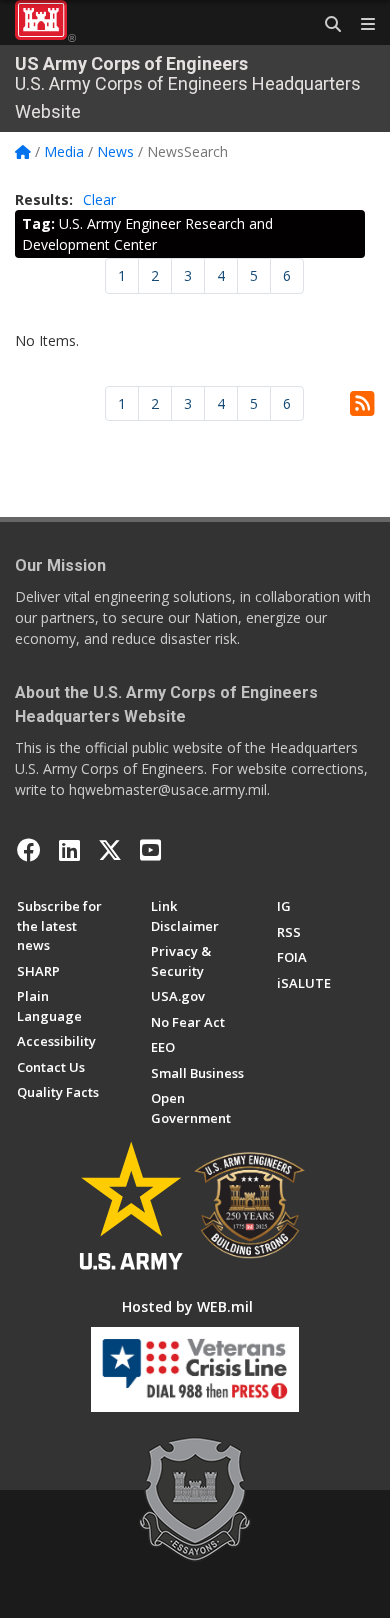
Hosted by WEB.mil (187, 1306)
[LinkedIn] (69, 850)
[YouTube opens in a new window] (150, 850)
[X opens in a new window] (110, 850)
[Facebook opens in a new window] (29, 850)
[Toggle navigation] (360, 25)
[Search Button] (326, 25)
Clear (99, 199)
